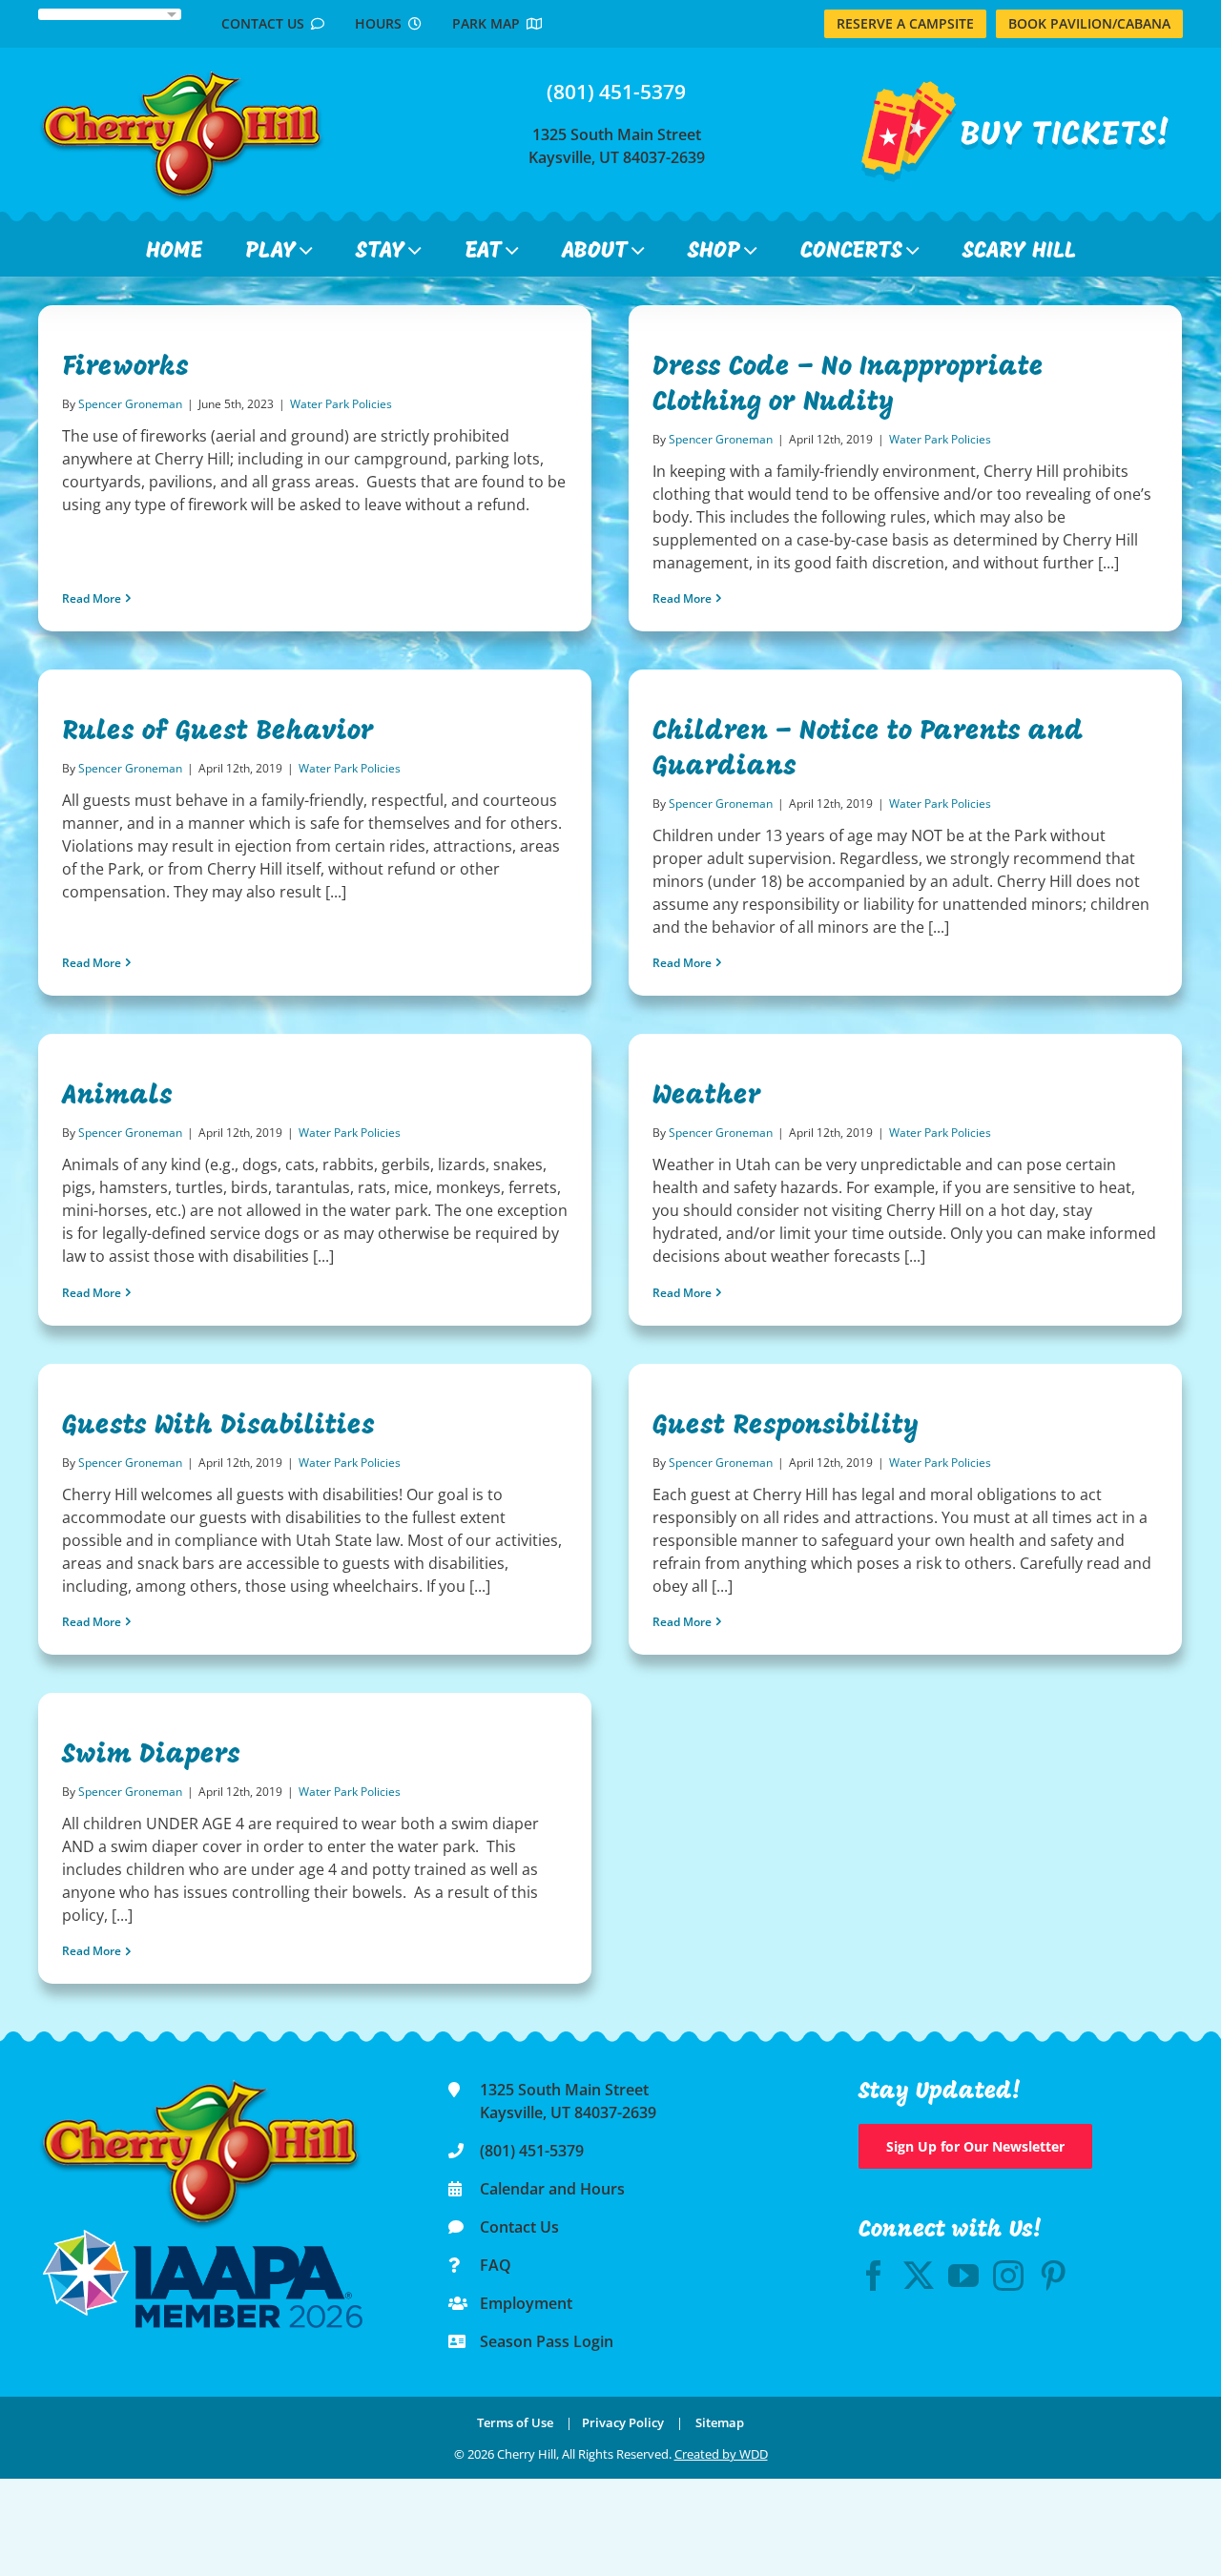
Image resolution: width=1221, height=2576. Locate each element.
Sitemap (720, 2422)
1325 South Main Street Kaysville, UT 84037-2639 (617, 146)
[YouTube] (963, 2276)
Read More (92, 598)
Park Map (489, 23)
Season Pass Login (547, 2341)
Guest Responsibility (786, 1427)
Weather (707, 1097)
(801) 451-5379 (616, 92)
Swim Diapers (151, 1756)
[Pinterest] (1053, 2276)
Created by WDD (721, 2454)
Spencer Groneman (130, 404)
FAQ (496, 2265)
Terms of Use (515, 2422)
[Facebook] (874, 2276)
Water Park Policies (341, 404)
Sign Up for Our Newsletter (975, 2146)
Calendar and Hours (552, 2189)
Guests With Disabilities (218, 1427)
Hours (382, 23)
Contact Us (266, 23)
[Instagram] (1008, 2276)
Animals (117, 1097)
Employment (526, 2303)
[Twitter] (919, 2276)
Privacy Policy (623, 2422)
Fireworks (125, 368)
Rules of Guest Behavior (218, 732)
